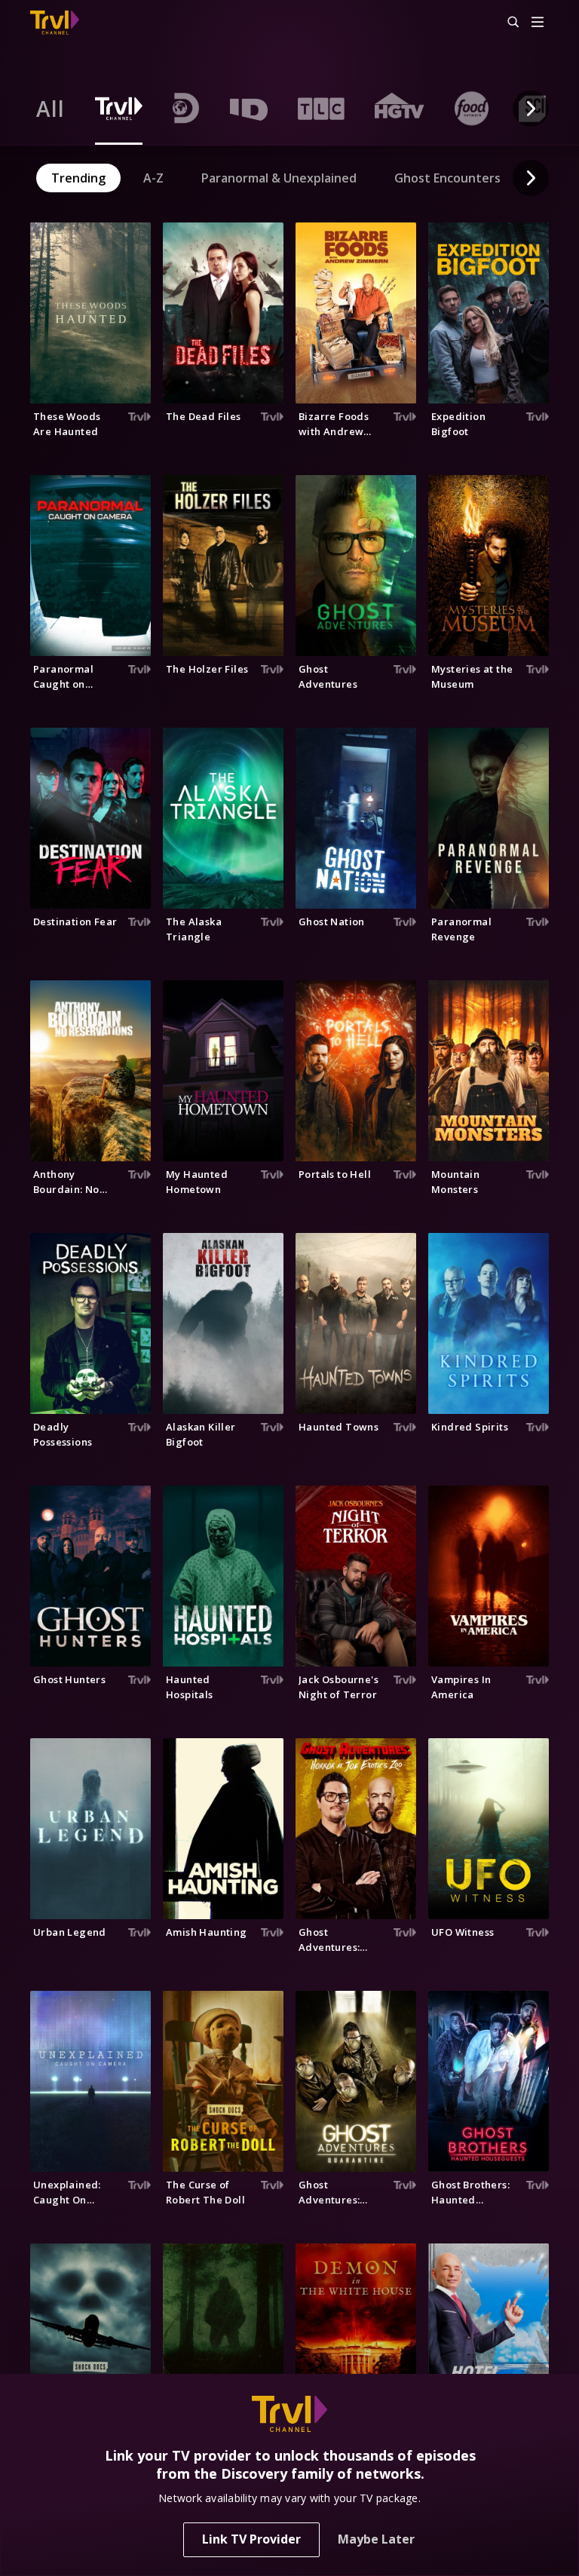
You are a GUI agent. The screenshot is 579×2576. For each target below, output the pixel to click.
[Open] (538, 23)
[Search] (507, 23)
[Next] (531, 109)
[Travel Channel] (55, 23)
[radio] (51, 109)
